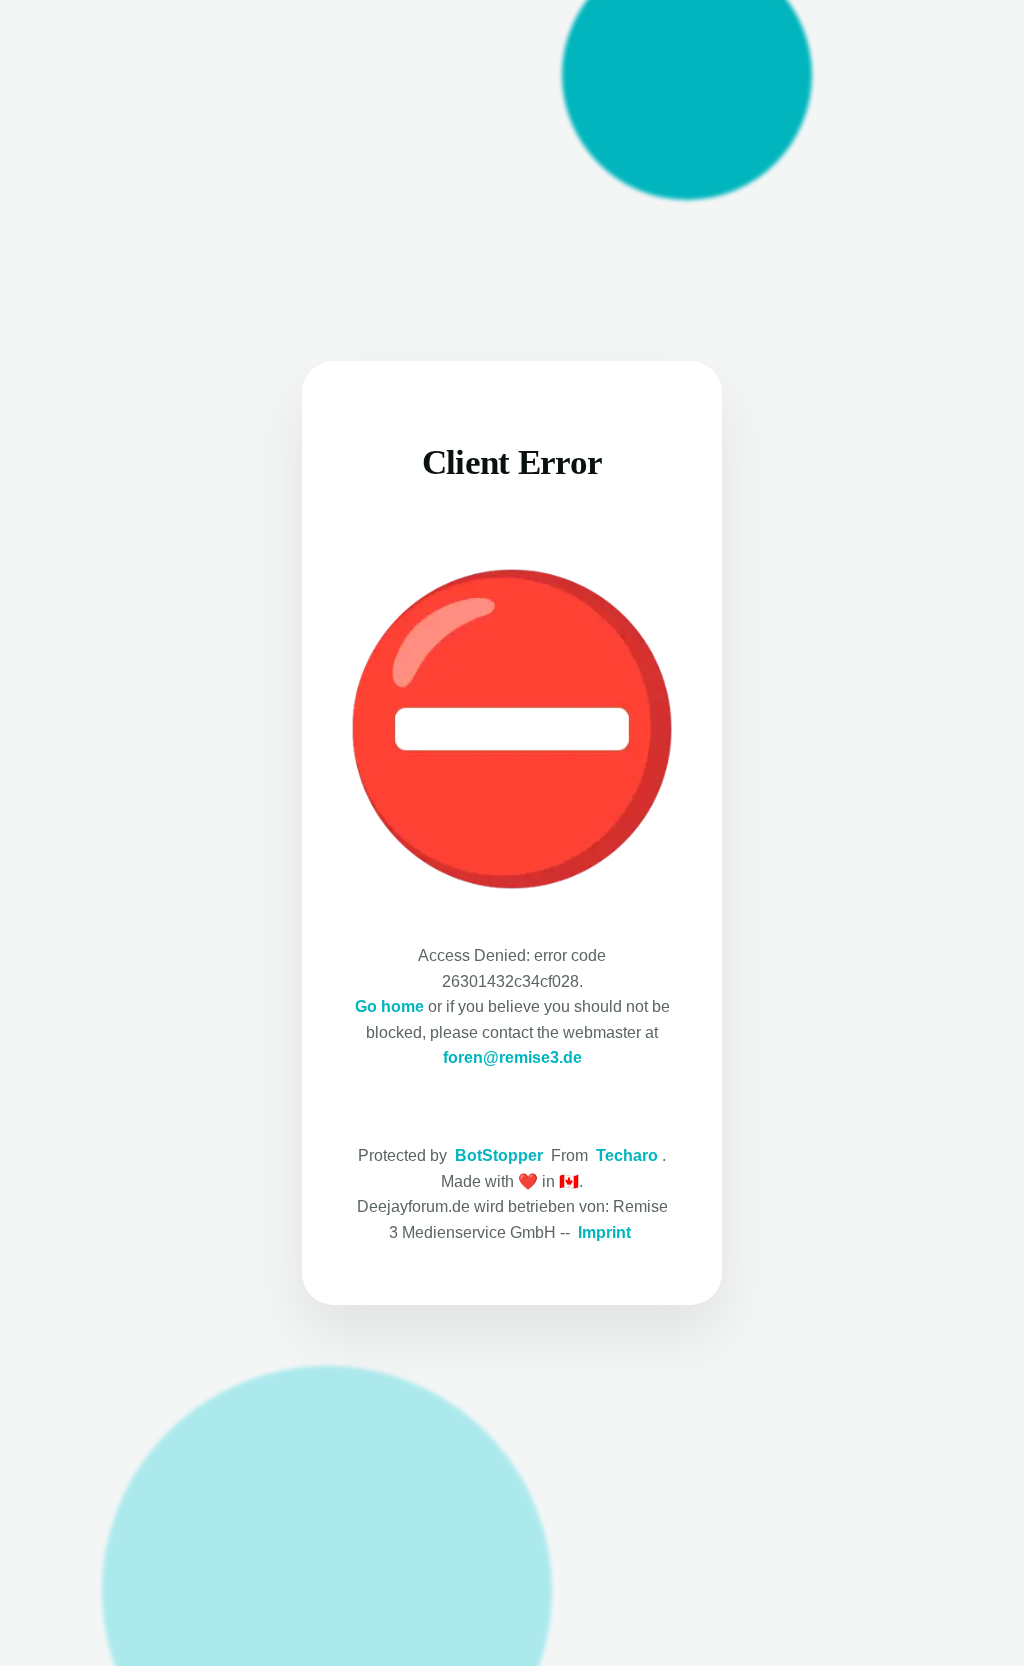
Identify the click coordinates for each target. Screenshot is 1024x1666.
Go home (389, 1006)
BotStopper (499, 1155)
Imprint (604, 1232)
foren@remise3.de (512, 1057)
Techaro (627, 1155)
